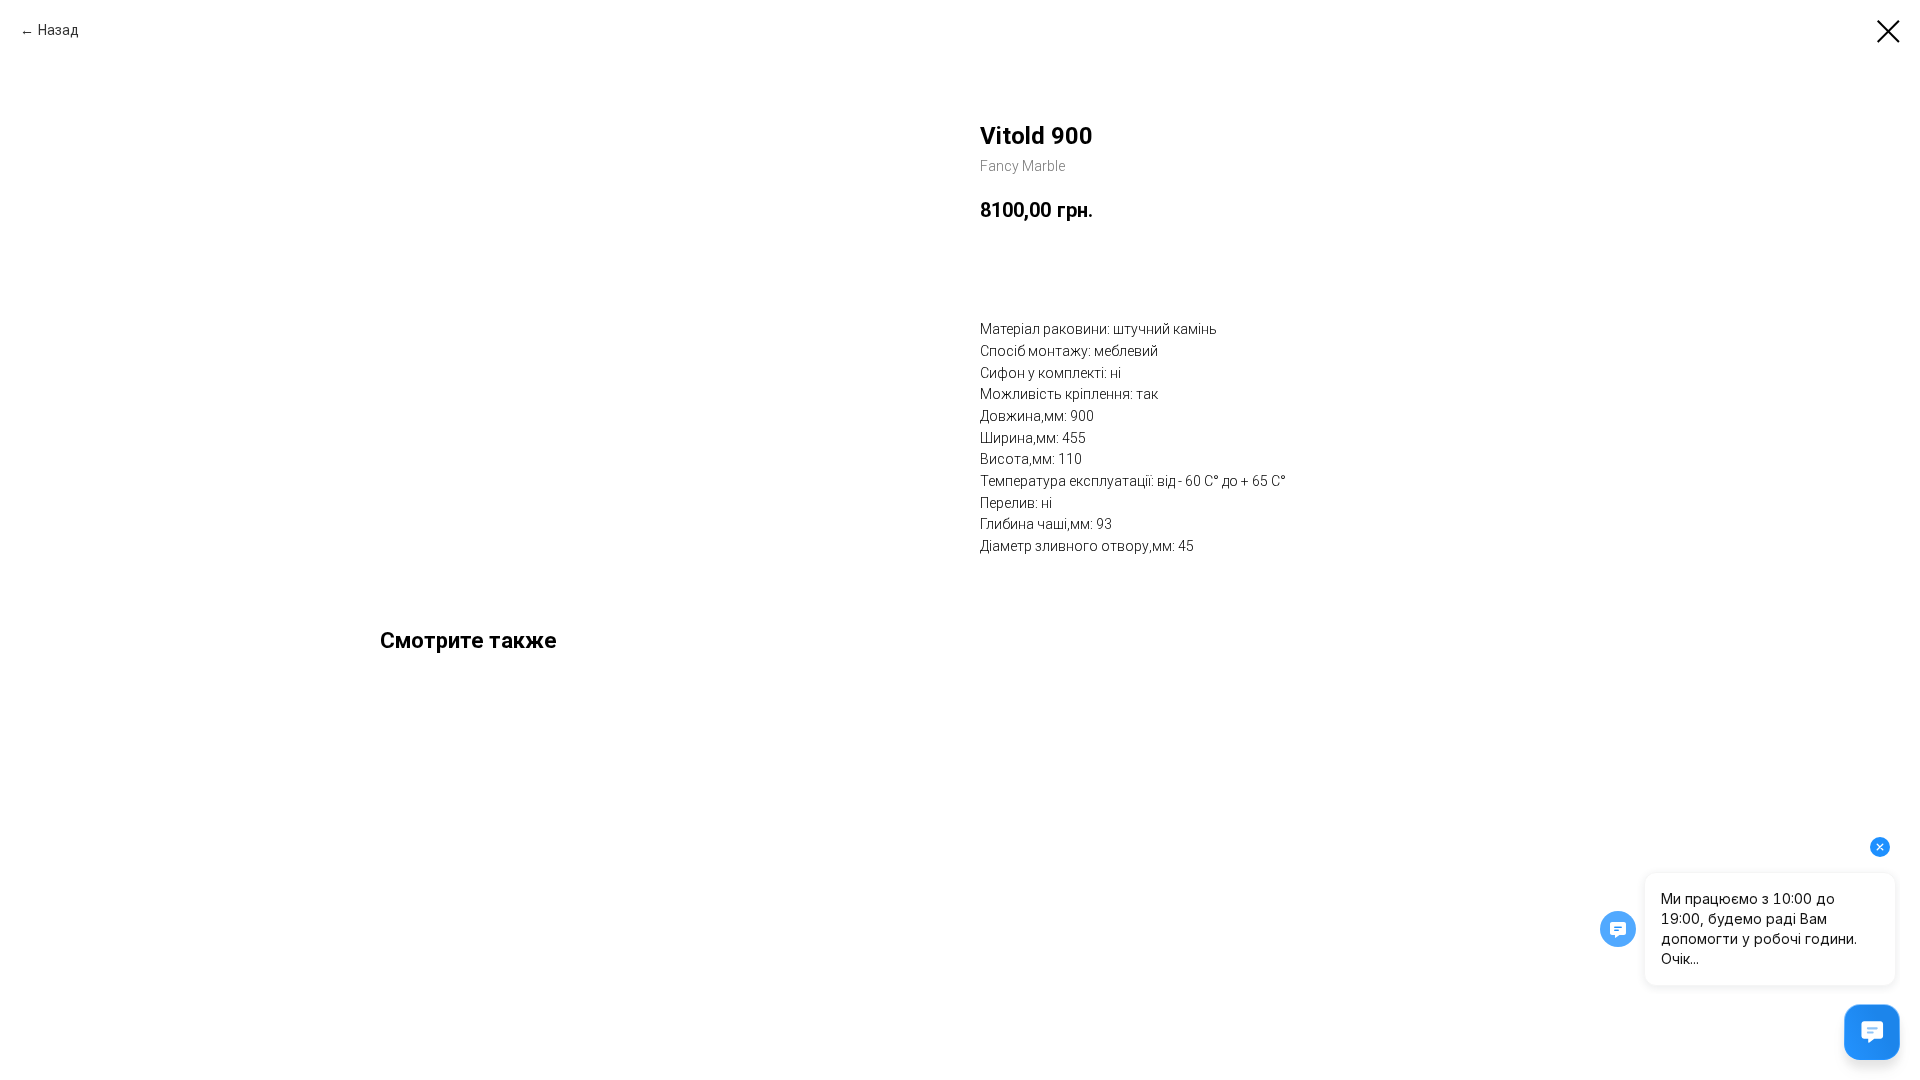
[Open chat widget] (1872, 1032)
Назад (58, 30)
